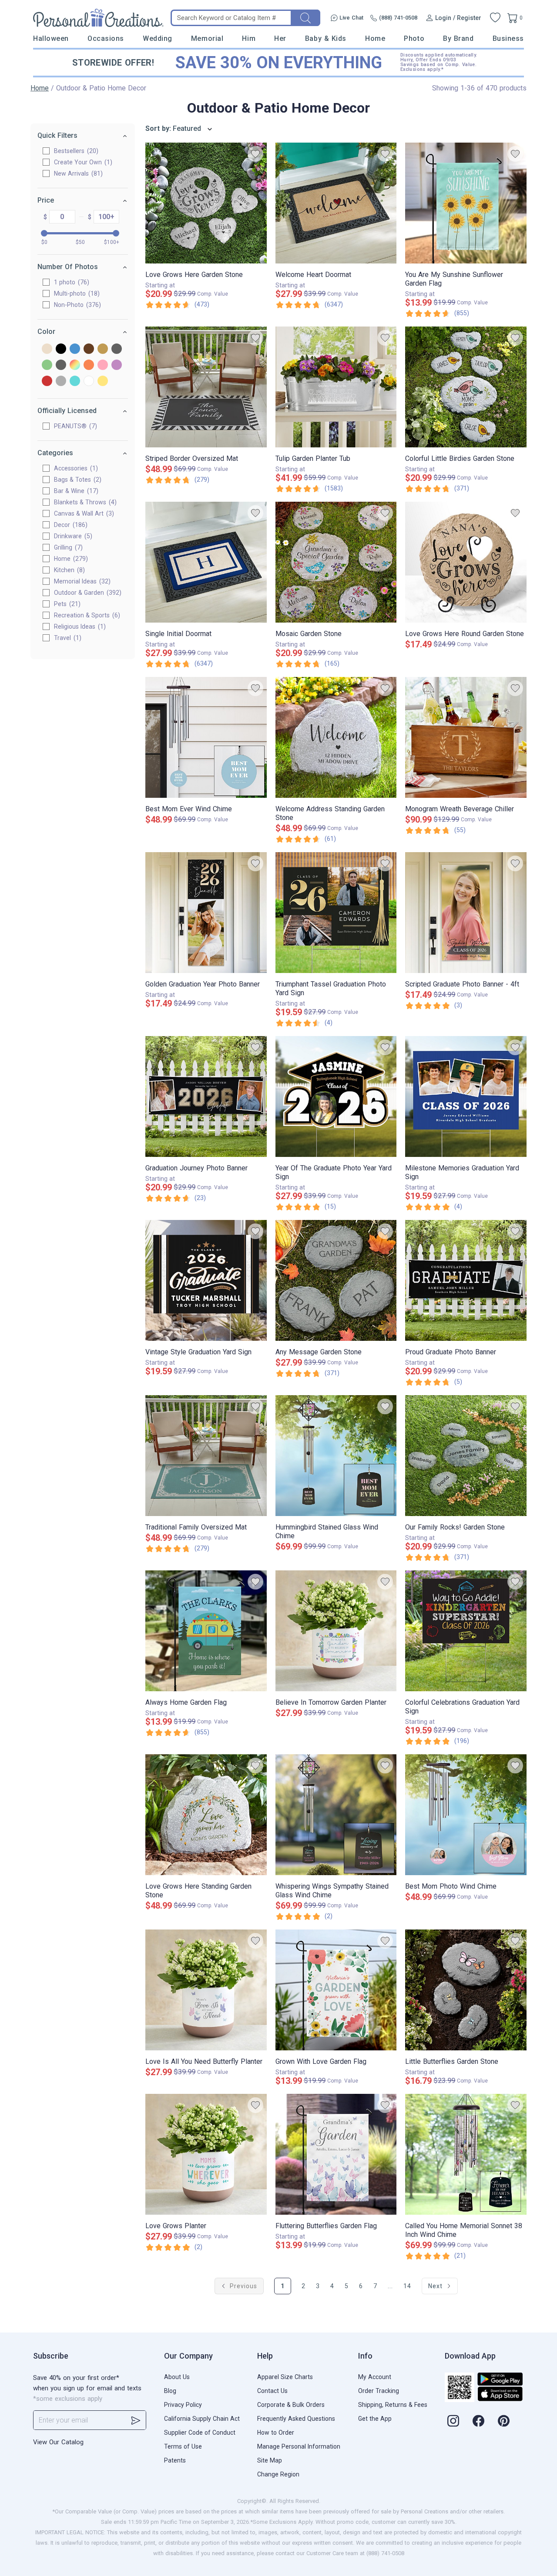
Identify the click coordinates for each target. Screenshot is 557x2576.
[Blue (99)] (75, 349)
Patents (175, 2460)
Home (375, 38)
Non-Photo (76, 305)
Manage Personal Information (299, 2446)
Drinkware (72, 536)
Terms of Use (183, 2446)
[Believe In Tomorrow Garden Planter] (336, 1631)
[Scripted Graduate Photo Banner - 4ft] (466, 913)
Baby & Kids (326, 38)
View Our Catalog (58, 2442)
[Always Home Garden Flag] (206, 1631)
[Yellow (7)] (103, 382)
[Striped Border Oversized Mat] (206, 387)
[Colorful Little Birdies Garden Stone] (466, 387)
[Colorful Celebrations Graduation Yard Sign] (466, 1631)
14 (407, 2286)
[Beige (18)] (47, 349)
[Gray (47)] (117, 349)
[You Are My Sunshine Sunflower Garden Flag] (466, 203)
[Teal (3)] (75, 382)
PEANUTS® (74, 426)
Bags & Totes (77, 480)
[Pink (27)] (103, 365)
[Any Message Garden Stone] (336, 1280)
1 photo (70, 282)
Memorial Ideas (81, 581)
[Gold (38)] (103, 349)
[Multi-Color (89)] (75, 365)
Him (249, 38)
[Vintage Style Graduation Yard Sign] (206, 1280)
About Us (177, 2377)
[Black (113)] (61, 349)
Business (508, 38)
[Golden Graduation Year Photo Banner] (206, 913)
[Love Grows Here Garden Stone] (206, 203)
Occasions (106, 38)
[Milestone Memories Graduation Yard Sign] (466, 1096)
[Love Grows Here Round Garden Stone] (466, 562)
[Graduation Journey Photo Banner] (206, 1096)
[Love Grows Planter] (206, 2154)
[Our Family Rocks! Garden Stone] (466, 1456)
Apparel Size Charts (285, 2377)
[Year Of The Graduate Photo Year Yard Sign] (336, 1096)
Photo (414, 38)
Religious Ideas (79, 627)
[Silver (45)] (61, 382)
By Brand (458, 38)
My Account (375, 2377)
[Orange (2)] (89, 365)
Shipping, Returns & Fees (393, 2405)
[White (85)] (89, 382)
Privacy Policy (183, 2405)
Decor (70, 525)
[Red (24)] (47, 382)
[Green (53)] (47, 365)
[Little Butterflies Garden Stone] (466, 1990)
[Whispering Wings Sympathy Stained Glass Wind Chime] (336, 1815)
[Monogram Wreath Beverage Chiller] (466, 737)
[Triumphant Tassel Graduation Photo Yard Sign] (336, 913)
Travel (67, 638)
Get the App (375, 2419)
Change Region (278, 2474)
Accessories (75, 468)
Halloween (51, 38)
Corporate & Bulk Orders (291, 2405)
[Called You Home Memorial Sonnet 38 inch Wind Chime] (466, 2154)
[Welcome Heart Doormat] (336, 203)
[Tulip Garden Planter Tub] (336, 387)
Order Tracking (379, 2391)
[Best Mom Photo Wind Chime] (466, 1815)
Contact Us (272, 2391)
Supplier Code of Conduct (200, 2433)
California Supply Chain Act (202, 2419)
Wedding (158, 38)
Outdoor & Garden (87, 593)
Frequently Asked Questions (296, 2419)
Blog (170, 2391)
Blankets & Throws (84, 502)
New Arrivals (77, 173)
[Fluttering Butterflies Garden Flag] (336, 2154)
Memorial (207, 38)
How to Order (276, 2433)
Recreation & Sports (86, 615)
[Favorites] (495, 18)
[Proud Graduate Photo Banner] (466, 1280)
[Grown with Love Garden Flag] (336, 1990)
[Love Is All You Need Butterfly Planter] (206, 1990)
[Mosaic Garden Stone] (336, 562)
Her (280, 38)
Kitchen (68, 570)
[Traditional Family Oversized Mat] (206, 1456)
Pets (66, 604)
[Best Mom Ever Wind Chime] (206, 737)
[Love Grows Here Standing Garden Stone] (206, 1815)
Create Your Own (82, 162)
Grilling (67, 547)
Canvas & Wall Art (83, 513)
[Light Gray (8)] (61, 365)
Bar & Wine (75, 491)
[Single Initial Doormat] (206, 562)
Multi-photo (76, 293)
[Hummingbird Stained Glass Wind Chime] (336, 1456)
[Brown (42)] (89, 349)
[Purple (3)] (117, 365)
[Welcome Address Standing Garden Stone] (336, 737)
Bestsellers (75, 151)
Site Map (270, 2460)
